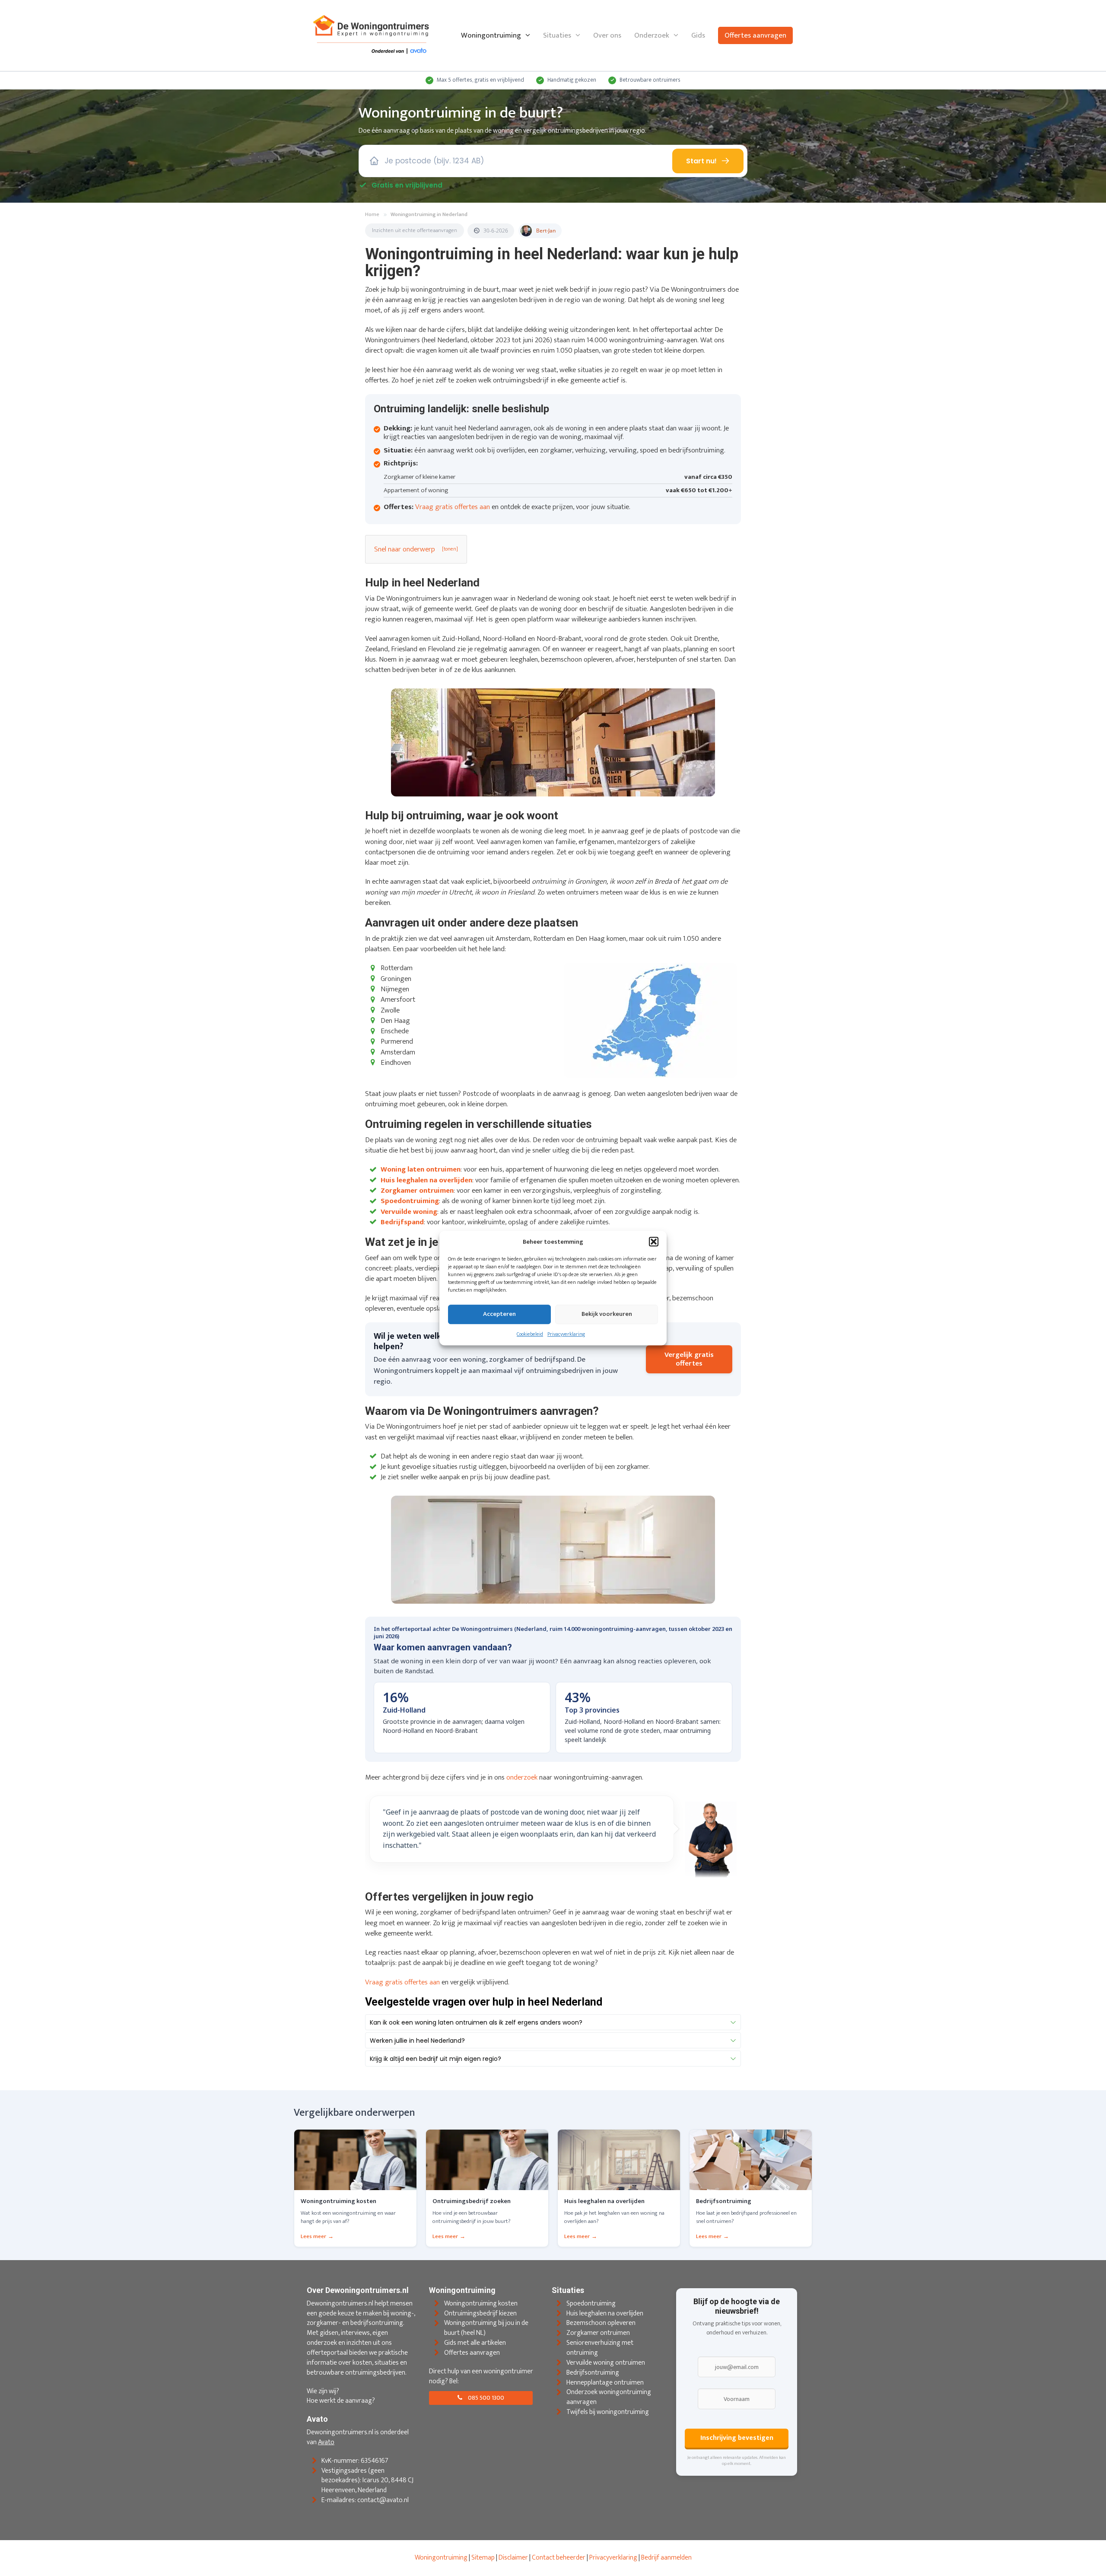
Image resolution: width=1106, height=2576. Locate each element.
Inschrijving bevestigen (737, 2438)
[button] (654, 1242)
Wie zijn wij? (323, 2391)
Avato (326, 2442)
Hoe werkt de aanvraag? (341, 2401)
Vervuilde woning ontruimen (606, 2363)
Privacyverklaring (566, 1334)
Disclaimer (513, 2558)
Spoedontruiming (591, 2304)
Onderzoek (652, 35)
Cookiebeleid (530, 1334)
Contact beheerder (559, 2558)
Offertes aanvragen (755, 35)
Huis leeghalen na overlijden (605, 2313)
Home (372, 215)
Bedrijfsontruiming (593, 2373)
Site (477, 2558)
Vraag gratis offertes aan (453, 507)
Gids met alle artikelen (475, 2343)
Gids (698, 35)
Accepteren (499, 1314)
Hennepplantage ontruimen (605, 2383)
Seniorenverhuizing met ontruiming (600, 2348)
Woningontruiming (491, 35)
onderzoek (522, 1777)
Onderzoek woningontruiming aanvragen (609, 2398)
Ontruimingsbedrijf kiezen (480, 2313)
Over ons (607, 35)
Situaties (557, 35)
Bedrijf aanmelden (666, 2558)
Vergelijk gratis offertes (689, 1359)
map (488, 2558)
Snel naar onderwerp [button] (405, 549)
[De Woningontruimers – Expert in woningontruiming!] (372, 35)
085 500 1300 (485, 2398)
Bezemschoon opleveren (601, 2323)
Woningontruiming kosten (481, 2304)
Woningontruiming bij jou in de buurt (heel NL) (486, 2328)
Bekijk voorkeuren (607, 1314)
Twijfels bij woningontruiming (608, 2412)
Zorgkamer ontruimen (598, 2333)
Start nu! (701, 161)
